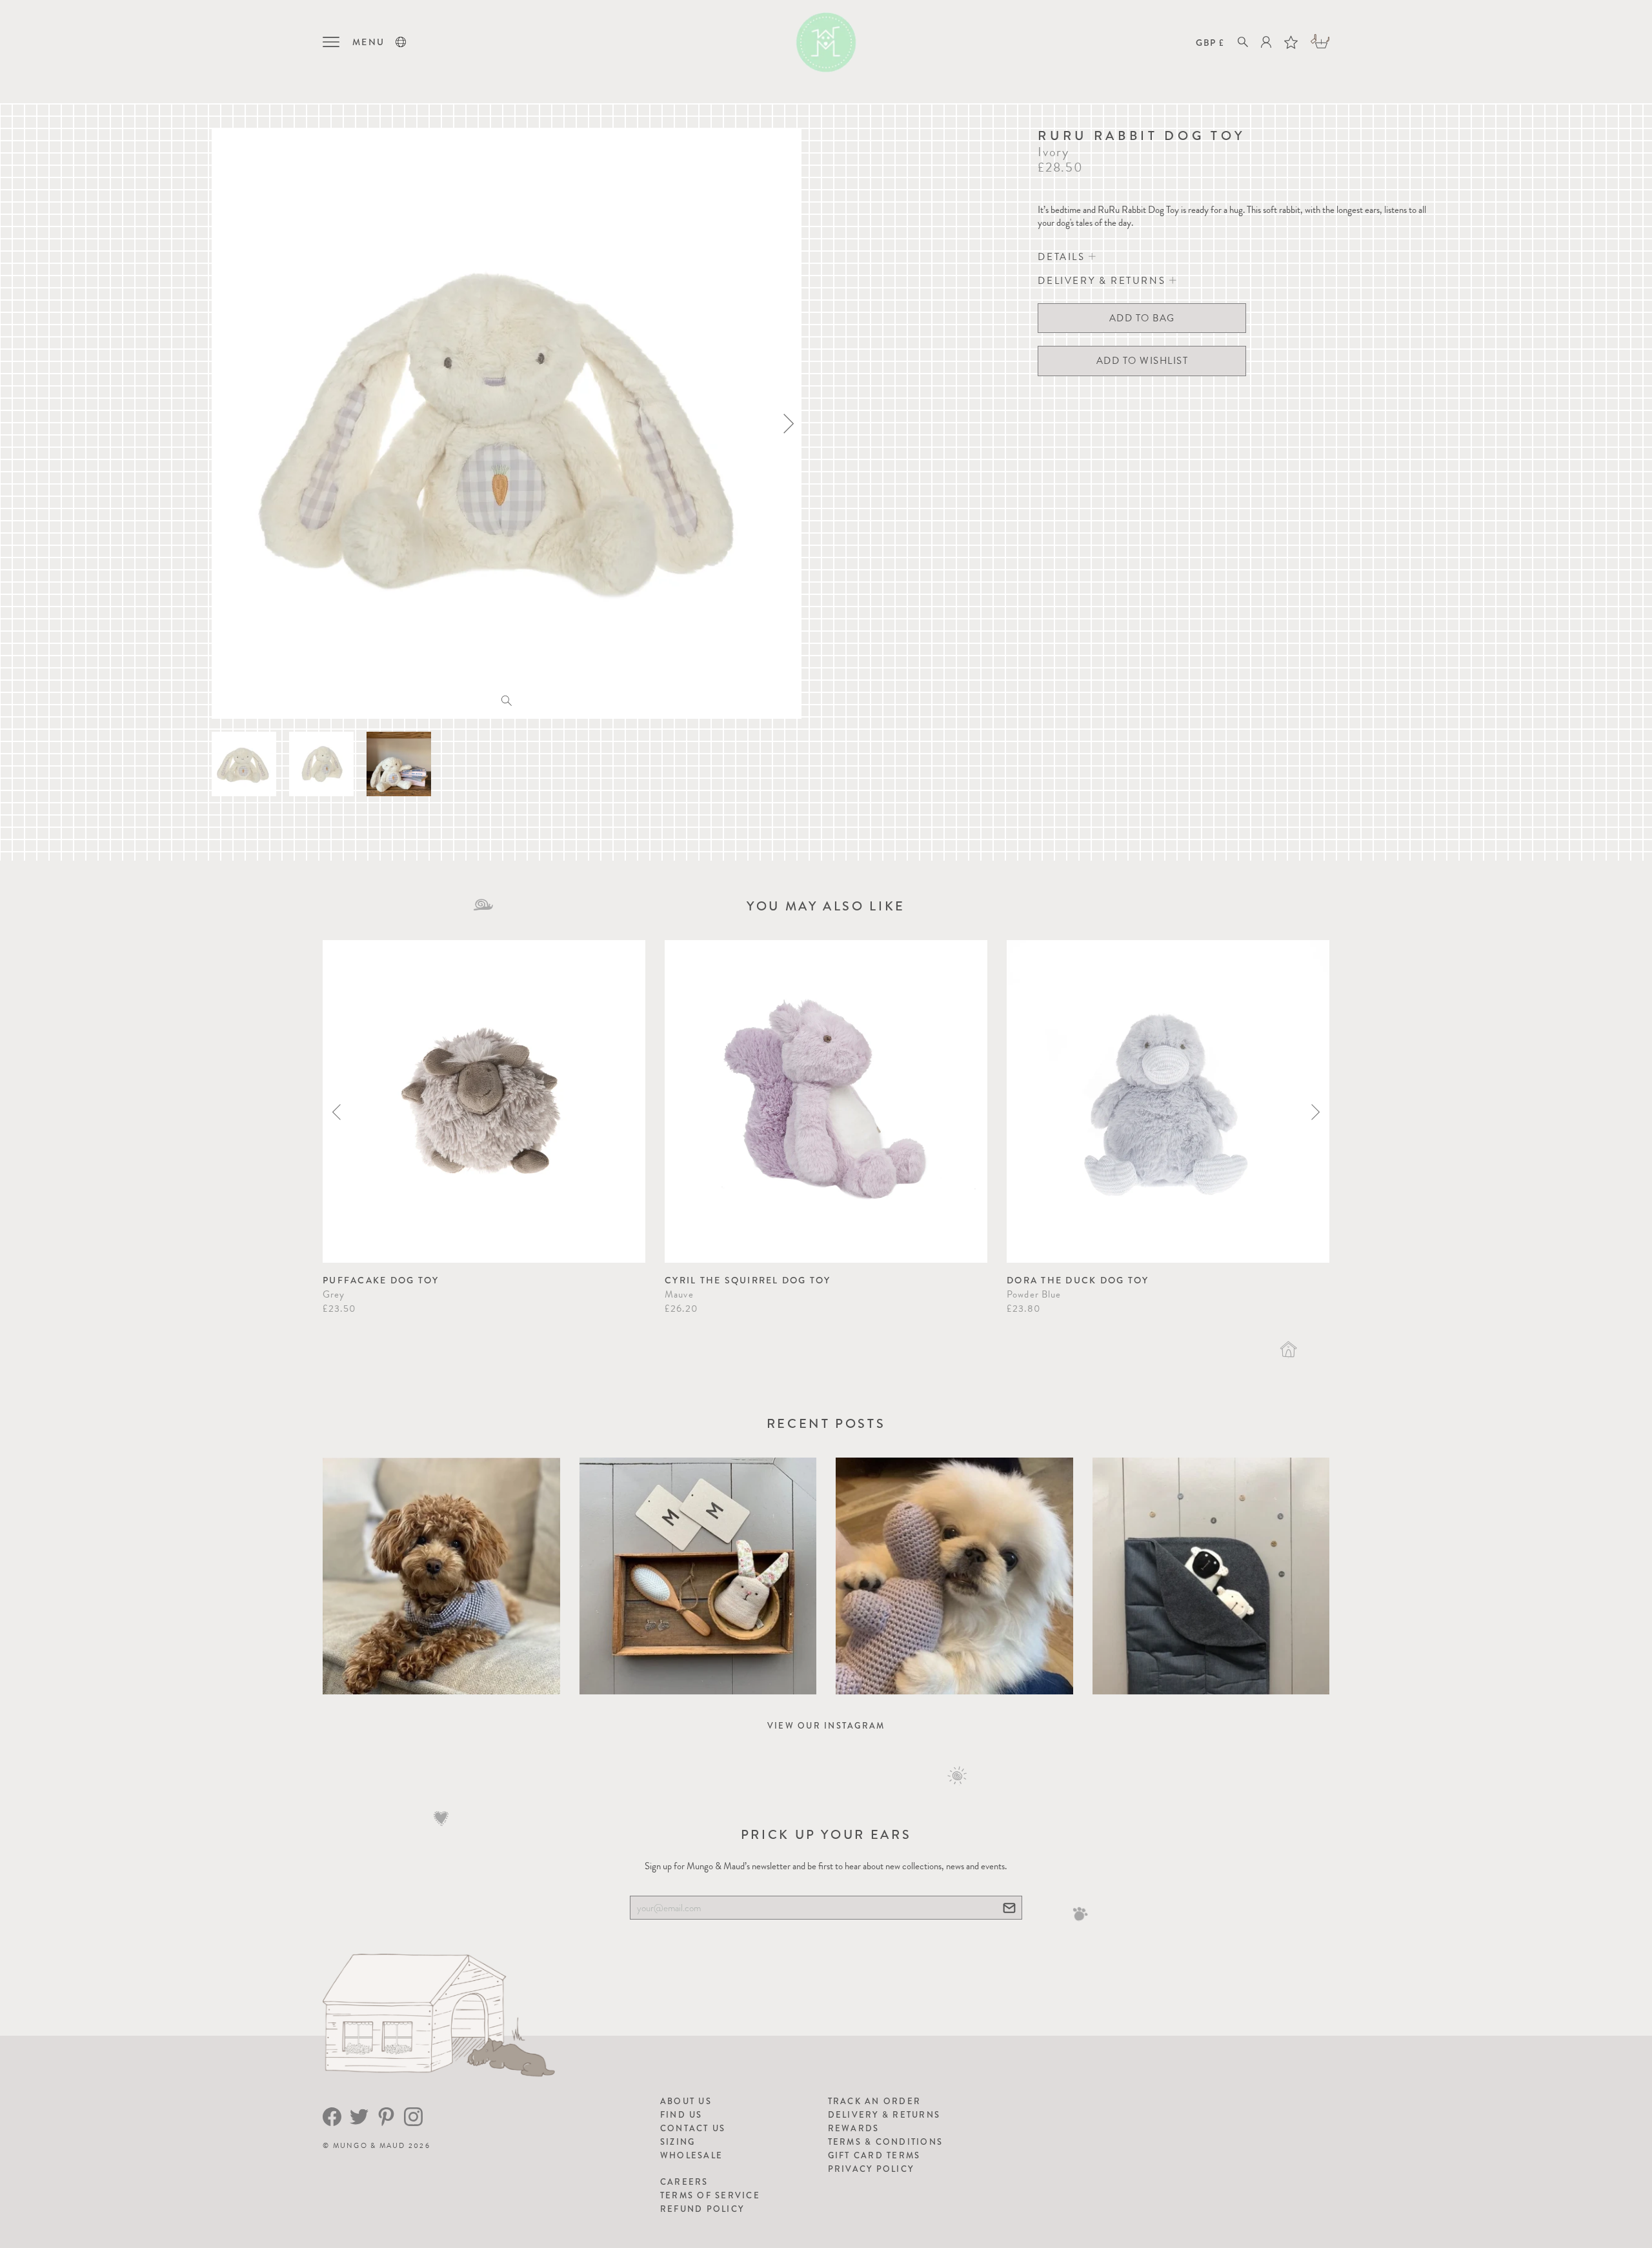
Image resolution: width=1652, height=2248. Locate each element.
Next (1315, 1112)
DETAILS (1063, 257)
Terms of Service (710, 2195)
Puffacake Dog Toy (381, 1280)
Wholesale (691, 2155)
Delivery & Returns (884, 2115)
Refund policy (702, 2209)
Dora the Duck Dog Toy (1078, 1280)
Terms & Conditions (886, 2142)
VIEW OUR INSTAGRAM (826, 1726)
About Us (686, 2101)
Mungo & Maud (369, 2146)
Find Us (681, 2115)
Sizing (678, 2142)
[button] (401, 42)
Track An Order (875, 2101)
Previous (337, 1112)
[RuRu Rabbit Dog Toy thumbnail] (244, 764)
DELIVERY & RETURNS (1103, 281)
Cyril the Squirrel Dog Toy (748, 1280)
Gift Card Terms (874, 2155)
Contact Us (693, 2128)
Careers (684, 2182)
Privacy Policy (871, 2169)
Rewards (854, 2128)
